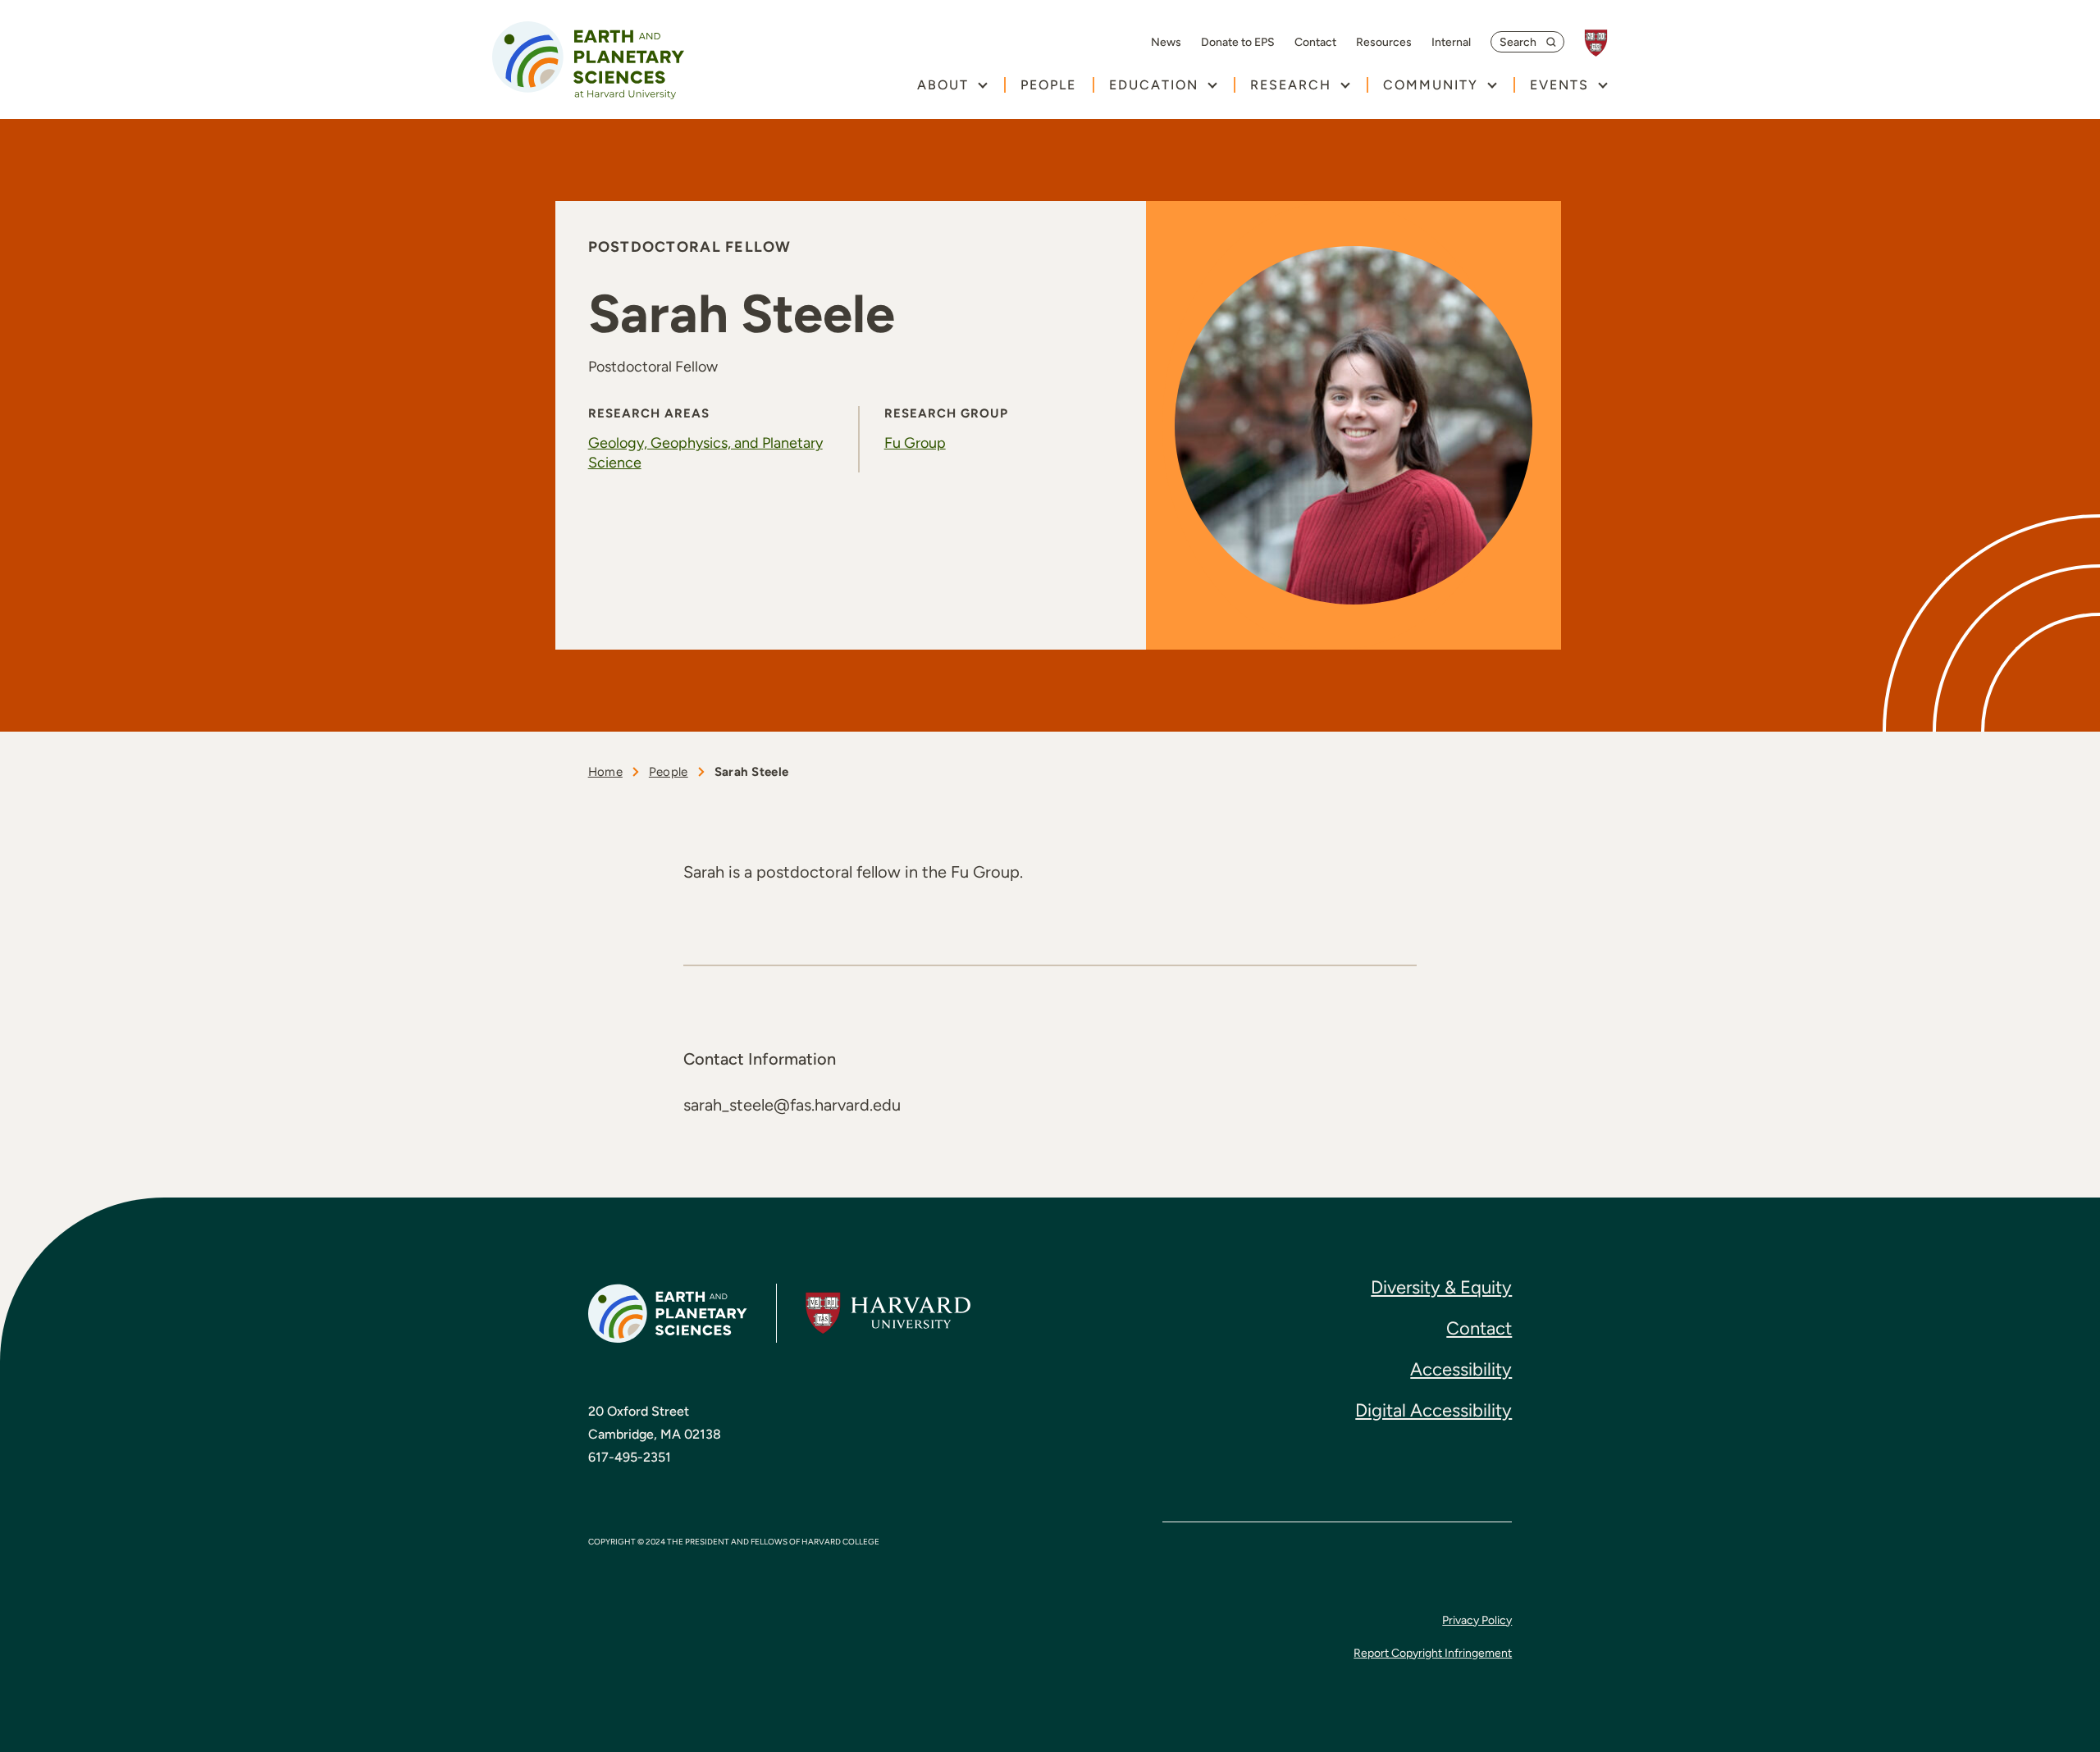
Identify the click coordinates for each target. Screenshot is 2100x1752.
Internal (1451, 43)
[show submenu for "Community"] (1492, 85)
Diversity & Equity (1441, 1287)
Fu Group (915, 443)
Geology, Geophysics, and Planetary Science (705, 452)
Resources (1384, 43)
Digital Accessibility (1433, 1410)
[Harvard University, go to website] (1604, 43)
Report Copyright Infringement (1433, 1653)
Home (605, 772)
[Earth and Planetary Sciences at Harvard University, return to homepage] (588, 60)
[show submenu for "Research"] (1345, 85)
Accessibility (1461, 1369)
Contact (1315, 43)
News (1166, 43)
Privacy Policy (1477, 1620)
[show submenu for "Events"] (1602, 85)
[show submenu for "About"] (982, 85)
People (1048, 85)
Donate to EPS (1238, 43)
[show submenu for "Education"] (1212, 85)
